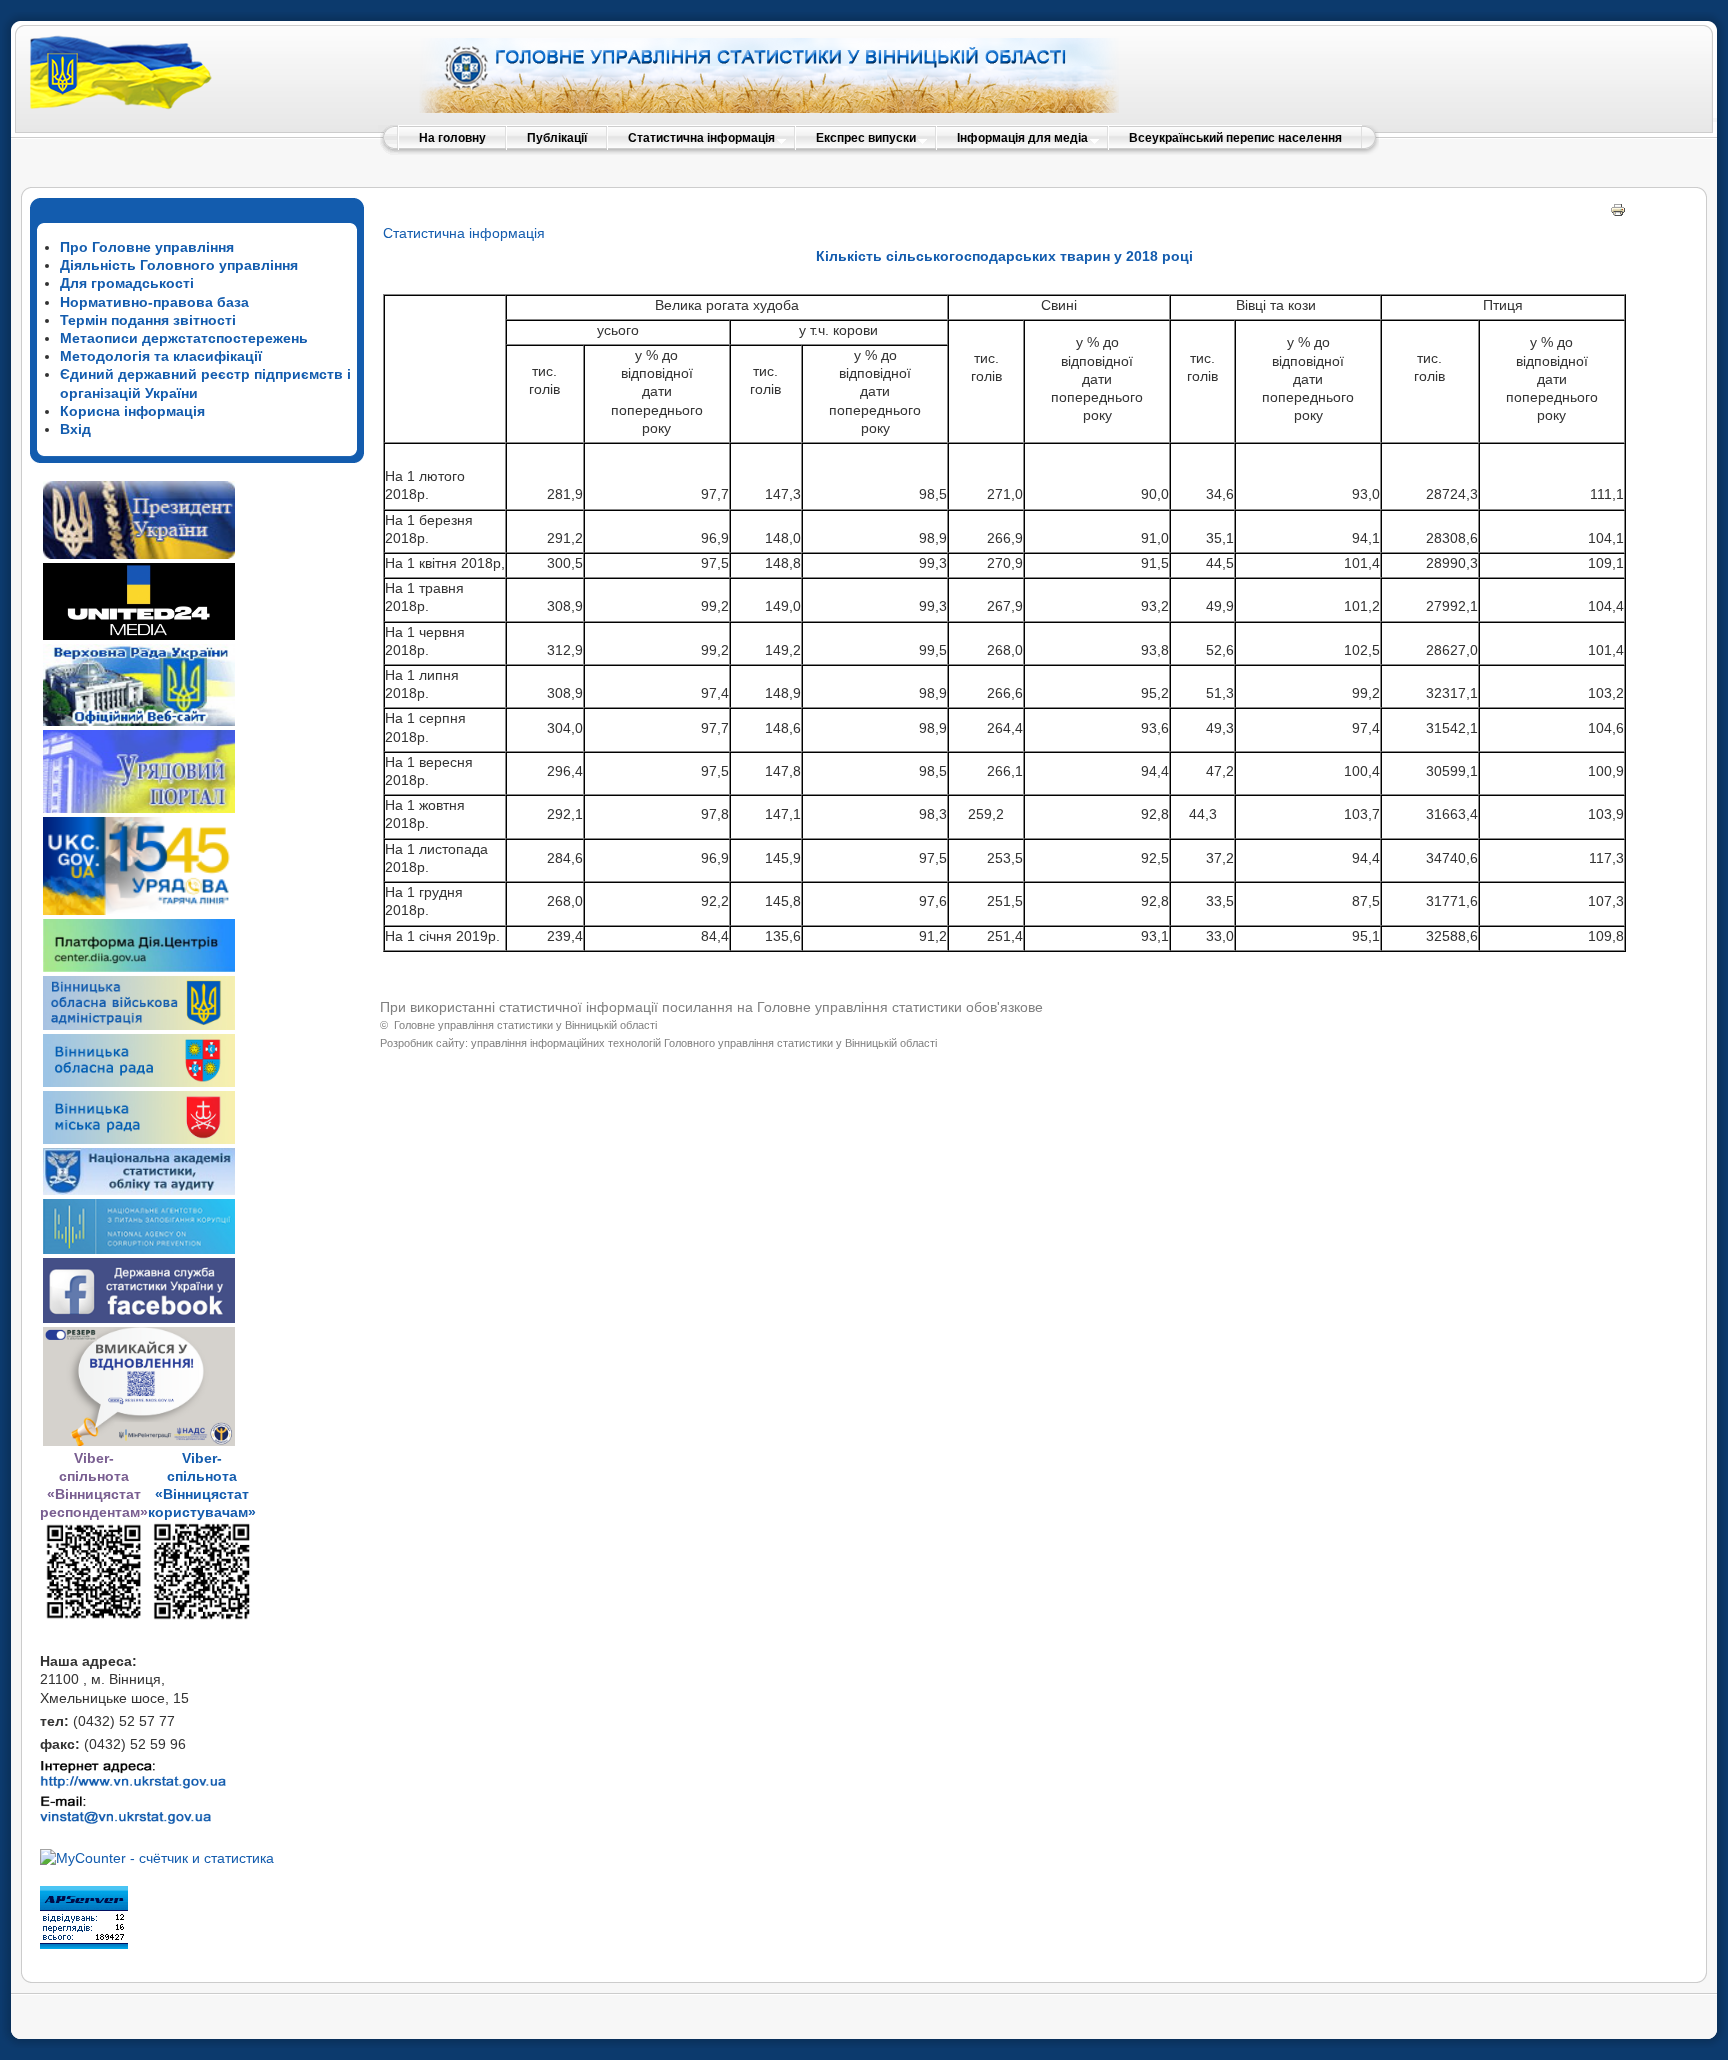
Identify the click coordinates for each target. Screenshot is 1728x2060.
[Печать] (1618, 213)
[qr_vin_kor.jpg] (94, 1616)
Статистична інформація (464, 233)
